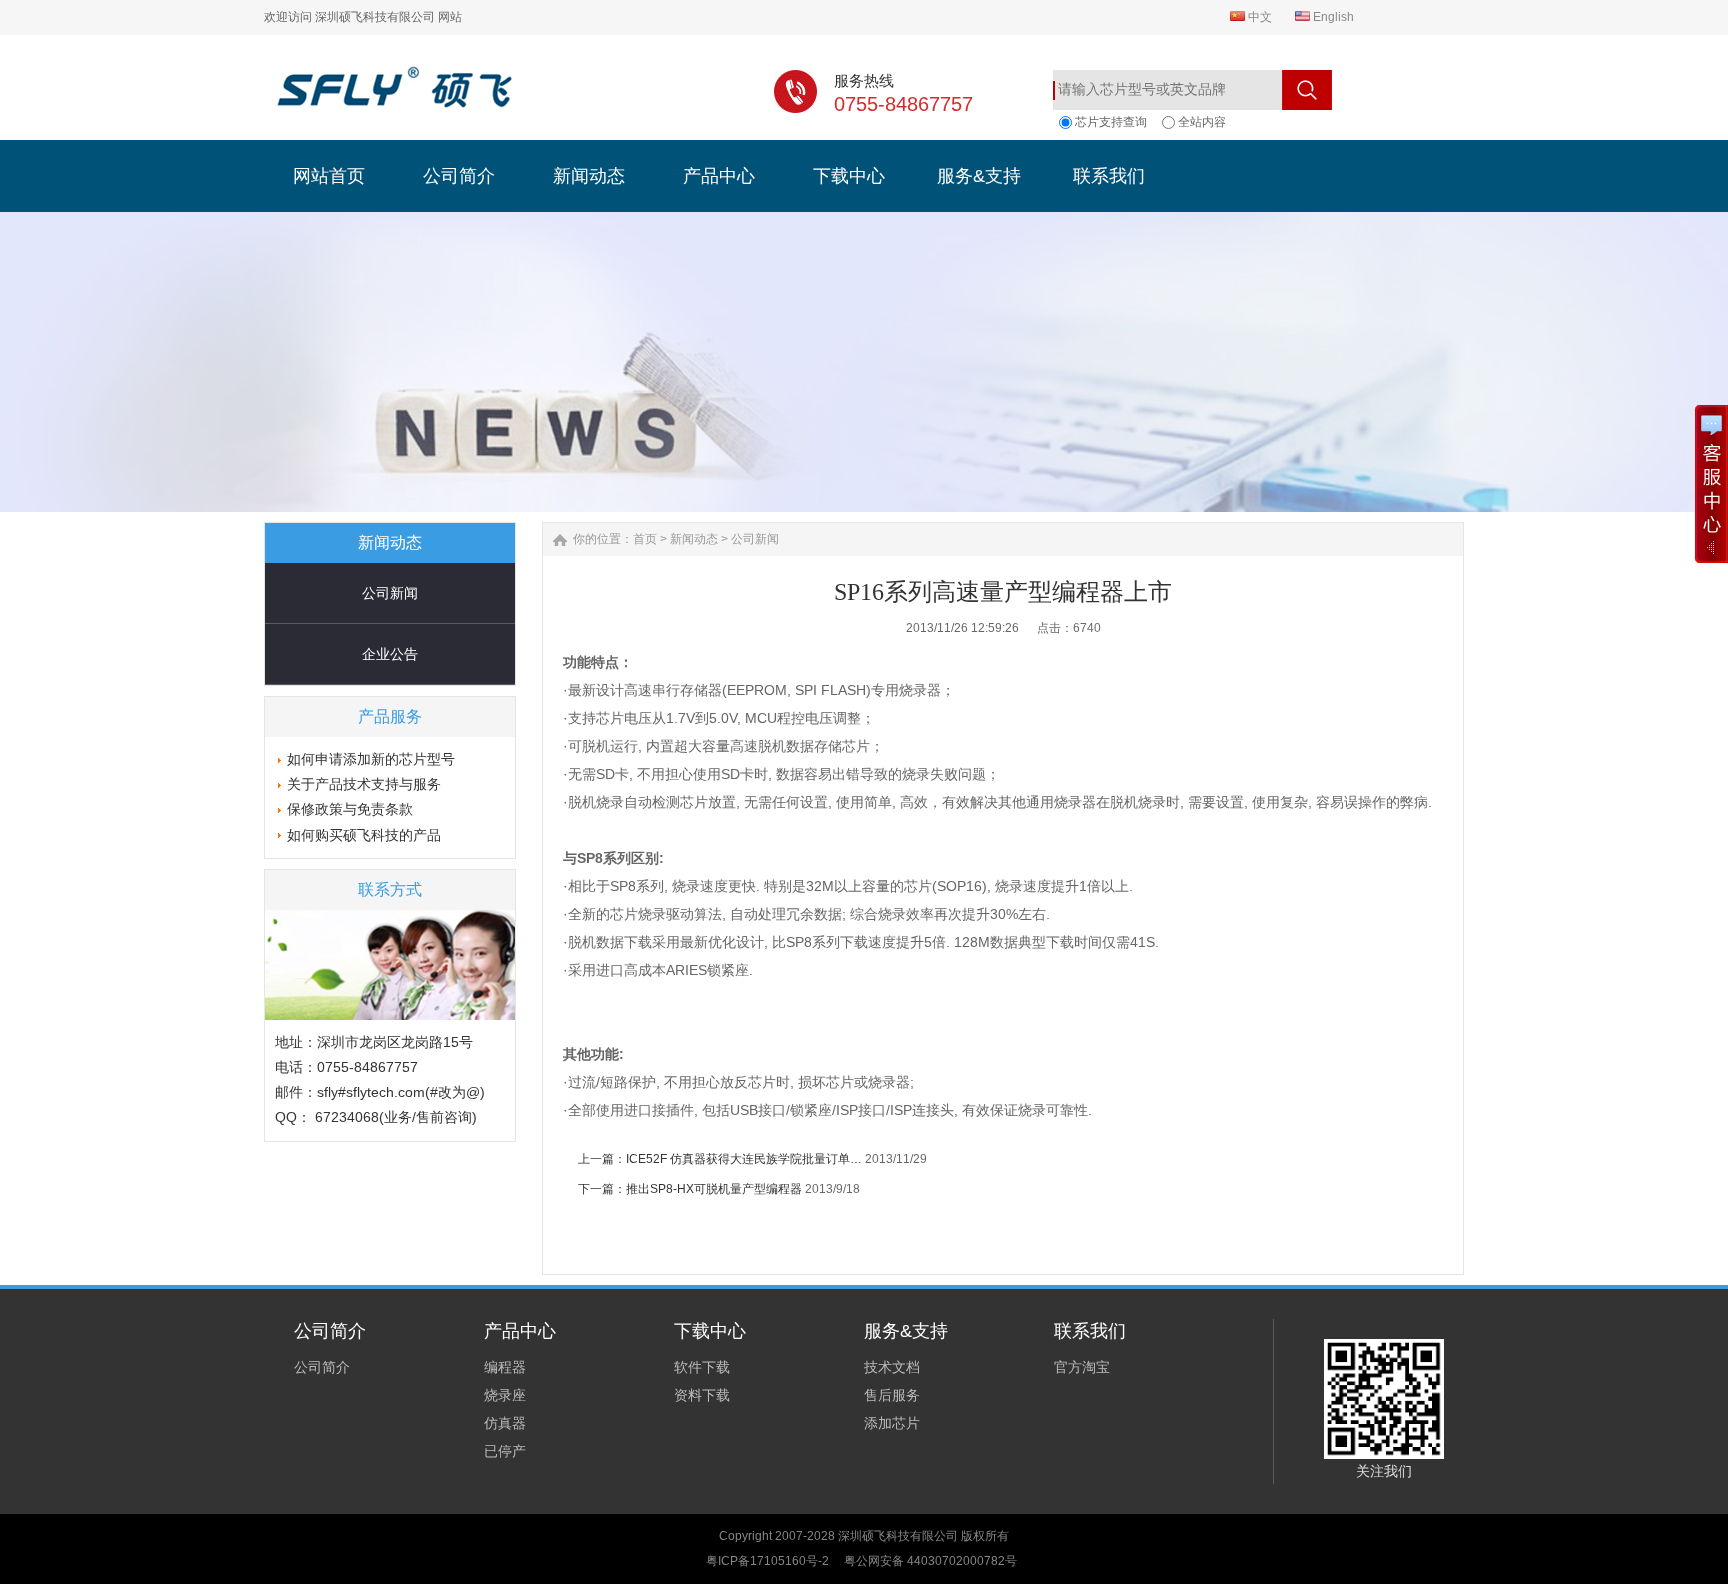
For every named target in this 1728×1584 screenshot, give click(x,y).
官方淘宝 (1082, 1367)
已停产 (505, 1451)
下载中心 (710, 1331)
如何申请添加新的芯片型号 (371, 759)
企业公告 (390, 654)
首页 (645, 539)
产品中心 (520, 1331)
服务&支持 (906, 1331)
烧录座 (505, 1395)
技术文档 (892, 1367)
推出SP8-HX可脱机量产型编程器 (714, 1189)
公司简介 (330, 1331)
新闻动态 (694, 539)
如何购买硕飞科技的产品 (364, 835)
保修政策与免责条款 (350, 809)
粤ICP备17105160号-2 (767, 1561)
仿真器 (505, 1423)
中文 (1258, 17)
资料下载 (702, 1395)
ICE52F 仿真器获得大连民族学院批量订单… (744, 1159)
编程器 (505, 1367)
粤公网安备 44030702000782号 (930, 1561)
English (1332, 17)
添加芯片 (892, 1423)
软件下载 (702, 1367)
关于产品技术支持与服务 (364, 784)
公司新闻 (390, 593)
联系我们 (1090, 1331)
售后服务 (892, 1395)
